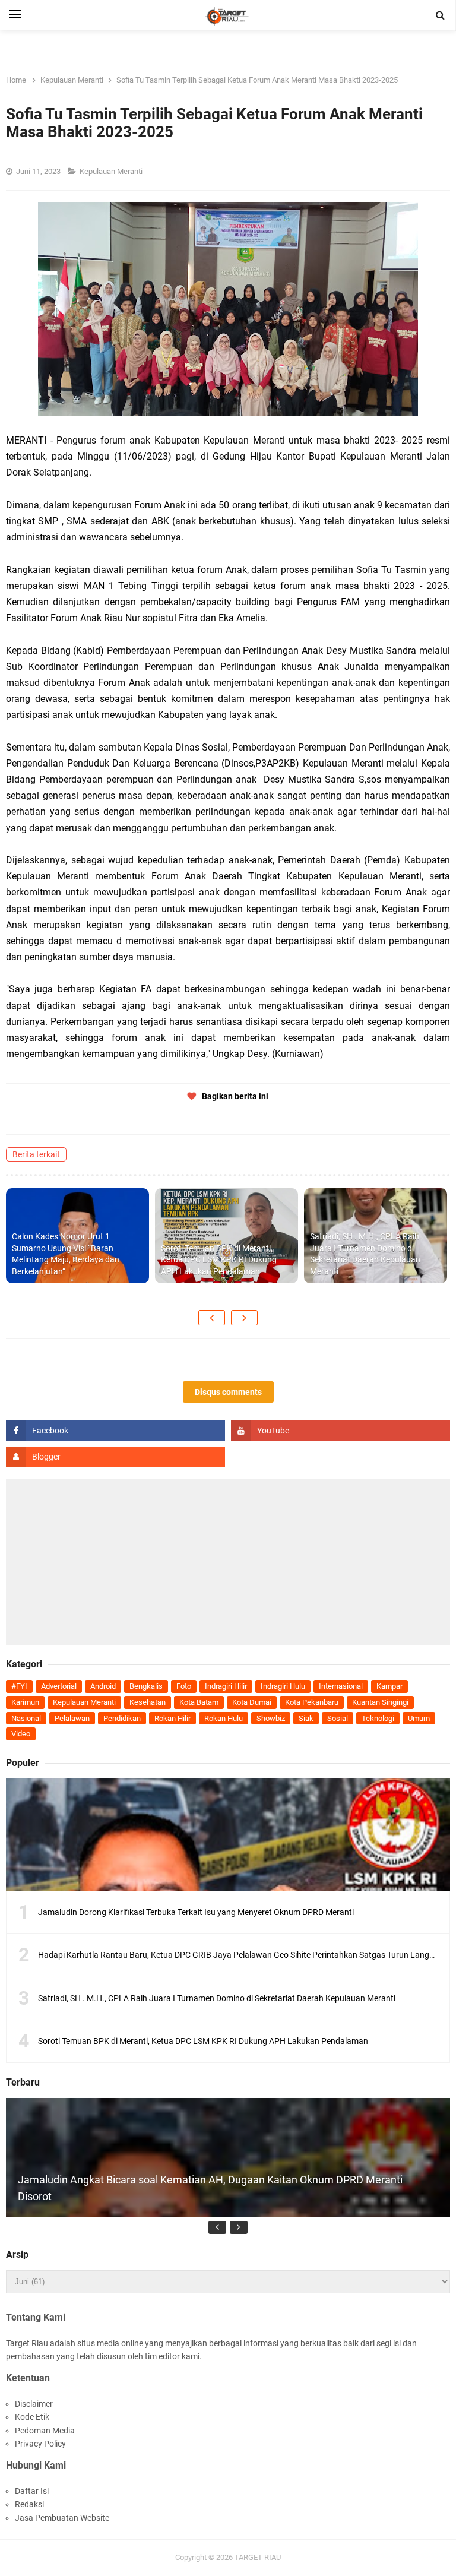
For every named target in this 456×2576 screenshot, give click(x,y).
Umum (419, 1718)
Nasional (26, 1718)
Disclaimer (34, 2404)
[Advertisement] (228, 1562)
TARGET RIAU (258, 2557)
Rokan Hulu (224, 1718)
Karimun (25, 1702)
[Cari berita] (441, 15)
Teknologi (378, 1718)
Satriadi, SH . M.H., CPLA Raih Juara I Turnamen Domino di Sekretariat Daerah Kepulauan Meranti (365, 1254)
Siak (306, 1718)
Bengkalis (146, 1686)
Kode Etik (32, 2417)
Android (103, 1686)
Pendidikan (122, 1718)
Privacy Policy (40, 2444)
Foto (184, 1686)
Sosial (338, 1718)
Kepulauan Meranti (112, 171)
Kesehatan (148, 1702)
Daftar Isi (32, 2491)
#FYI (19, 1686)
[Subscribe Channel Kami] (341, 1431)
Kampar (389, 1686)
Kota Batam (199, 1702)
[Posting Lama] (244, 1318)
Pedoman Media (45, 2431)
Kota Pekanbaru (312, 1702)
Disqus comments (228, 1392)
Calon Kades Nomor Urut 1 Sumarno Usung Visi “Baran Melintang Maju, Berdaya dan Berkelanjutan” (66, 1254)
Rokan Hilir (172, 1718)
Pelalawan (72, 1718)
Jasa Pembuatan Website (62, 2518)
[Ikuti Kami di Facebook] (115, 1431)
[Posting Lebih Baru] (212, 1318)
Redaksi (29, 2504)
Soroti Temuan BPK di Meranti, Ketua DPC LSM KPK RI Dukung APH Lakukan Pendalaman (219, 1260)
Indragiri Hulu (283, 1686)
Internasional (341, 1686)
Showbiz (271, 1718)
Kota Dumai (252, 1702)
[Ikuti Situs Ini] (115, 1457)
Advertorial (59, 1686)
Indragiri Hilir (226, 1686)
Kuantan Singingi (380, 1702)
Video (21, 1734)
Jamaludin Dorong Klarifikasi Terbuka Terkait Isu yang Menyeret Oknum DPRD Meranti (196, 1912)
